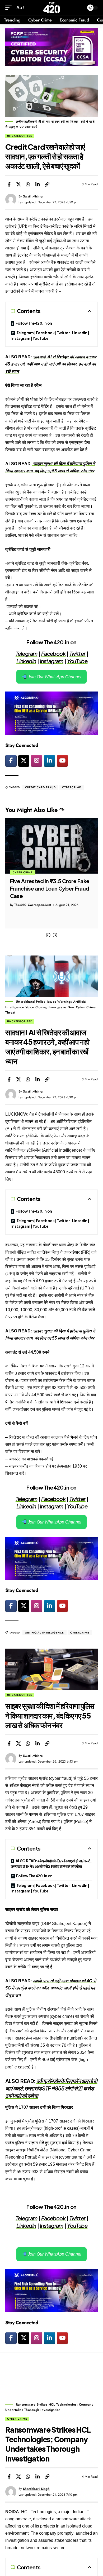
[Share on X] (18, 184)
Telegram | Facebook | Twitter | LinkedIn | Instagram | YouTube (50, 335)
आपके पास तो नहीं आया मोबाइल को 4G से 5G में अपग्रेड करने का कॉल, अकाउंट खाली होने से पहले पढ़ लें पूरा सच (51, 1988)
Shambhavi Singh (36, 2489)
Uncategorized (20, 136)
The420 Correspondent (33, 905)
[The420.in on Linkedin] (50, 761)
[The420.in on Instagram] (37, 761)
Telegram (27, 653)
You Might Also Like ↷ (35, 810)
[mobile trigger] (10, 8)
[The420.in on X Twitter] (24, 761)
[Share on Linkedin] (38, 184)
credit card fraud (40, 787)
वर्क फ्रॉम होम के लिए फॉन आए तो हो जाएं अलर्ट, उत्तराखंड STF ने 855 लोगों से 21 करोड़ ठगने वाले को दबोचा (51, 2088)
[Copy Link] (47, 184)
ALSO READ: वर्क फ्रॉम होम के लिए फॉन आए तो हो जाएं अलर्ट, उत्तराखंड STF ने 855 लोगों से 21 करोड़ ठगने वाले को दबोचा (51, 1863)
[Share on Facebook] (9, 184)
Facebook (53, 653)
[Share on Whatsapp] (28, 184)
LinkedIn (26, 661)
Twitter (78, 653)
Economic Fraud (27, 872)
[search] (79, 8)
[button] (48, 935)
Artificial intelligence (45, 1633)
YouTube (77, 661)
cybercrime (72, 787)
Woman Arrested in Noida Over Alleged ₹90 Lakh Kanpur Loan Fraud (48, 888)
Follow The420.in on (34, 323)
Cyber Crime (17, 2419)
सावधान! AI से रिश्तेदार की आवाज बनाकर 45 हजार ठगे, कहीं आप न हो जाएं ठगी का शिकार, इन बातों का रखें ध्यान (51, 364)
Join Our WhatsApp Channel (54, 677)
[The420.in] (52, 8)
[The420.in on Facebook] (11, 761)
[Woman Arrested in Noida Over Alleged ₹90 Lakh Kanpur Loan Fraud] (51, 846)
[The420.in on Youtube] (62, 761)
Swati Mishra (33, 196)
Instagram (52, 661)
